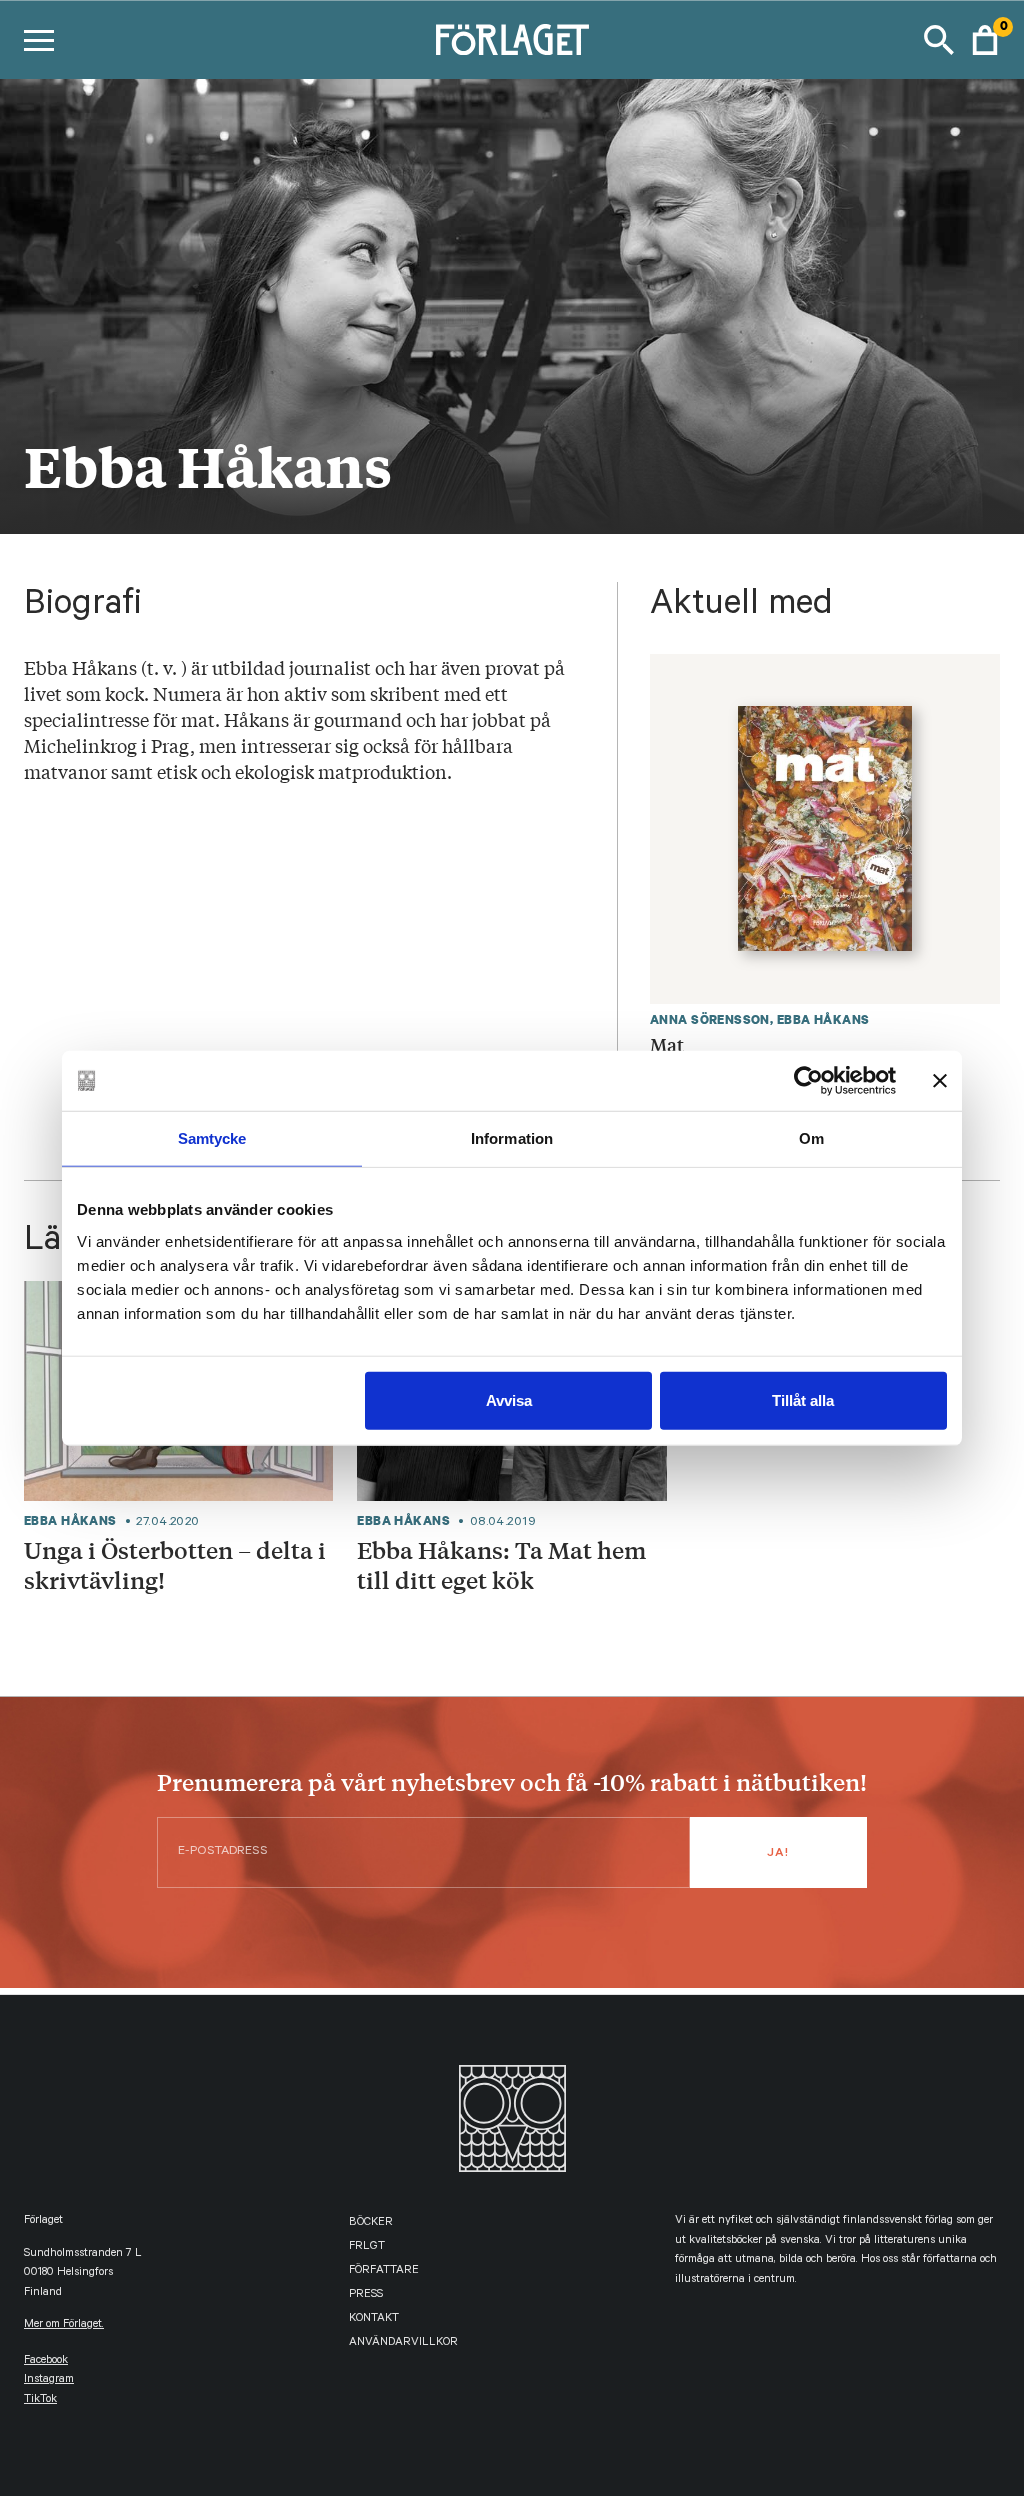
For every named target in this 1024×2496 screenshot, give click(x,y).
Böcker (371, 2223)
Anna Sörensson (710, 1019)
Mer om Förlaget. (64, 2325)
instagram (49, 2380)
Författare (384, 2271)
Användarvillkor (403, 2343)
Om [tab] (811, 1138)
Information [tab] (512, 1138)
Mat (667, 1044)
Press (366, 2295)
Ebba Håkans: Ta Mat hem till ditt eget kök (501, 1565)
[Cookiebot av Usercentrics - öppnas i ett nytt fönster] (808, 1081)
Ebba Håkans (823, 1019)
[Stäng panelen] (940, 1081)
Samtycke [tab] (212, 1138)
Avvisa (509, 1399)
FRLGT (367, 2247)
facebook (46, 2361)
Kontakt (374, 2319)
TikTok (40, 2400)
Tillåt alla (803, 1399)
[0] (985, 40)
